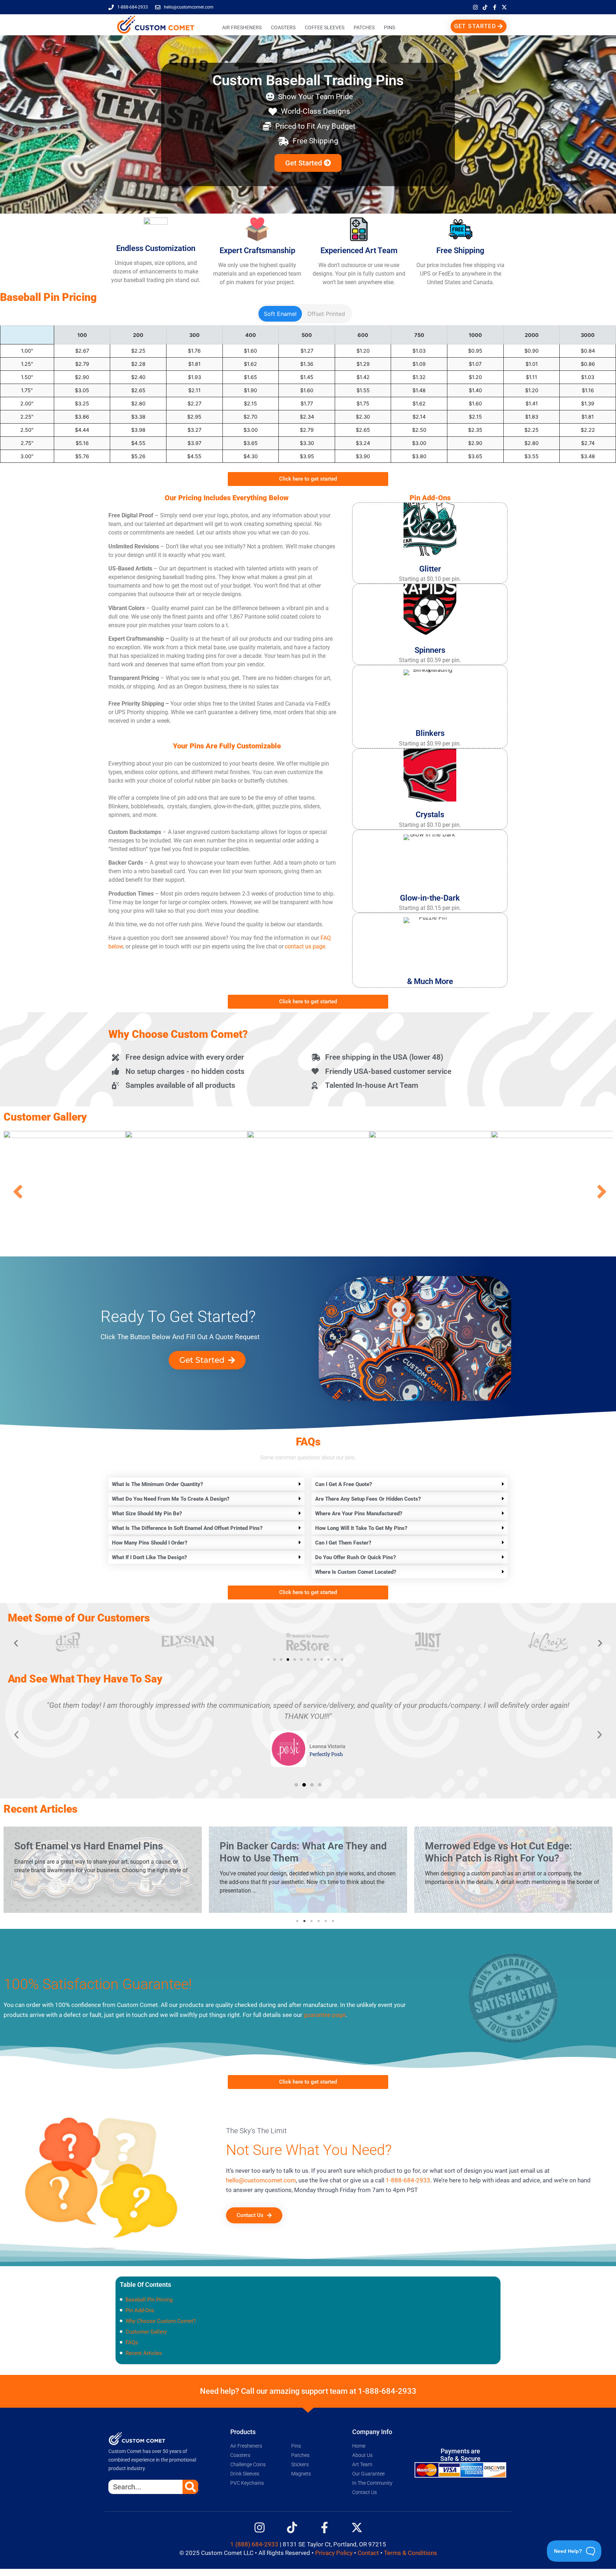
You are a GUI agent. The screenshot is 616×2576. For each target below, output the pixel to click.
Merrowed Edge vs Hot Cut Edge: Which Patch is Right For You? (293, 1852)
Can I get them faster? (343, 1543)
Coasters (283, 27)
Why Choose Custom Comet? (161, 2321)
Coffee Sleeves (325, 27)
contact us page (305, 946)
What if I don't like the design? (150, 1557)
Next (600, 1192)
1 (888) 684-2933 (254, 2544)
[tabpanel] (103, 1871)
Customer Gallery (146, 2332)
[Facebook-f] (494, 7)
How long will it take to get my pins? (361, 1528)
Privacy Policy (334, 2553)
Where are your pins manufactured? (359, 1514)
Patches (364, 27)
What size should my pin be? (147, 1514)
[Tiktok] (485, 7)
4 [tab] (319, 1921)
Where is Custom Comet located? (356, 1572)
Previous (16, 1192)
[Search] (190, 2487)
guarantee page (325, 2015)
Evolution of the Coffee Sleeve (492, 1846)
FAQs (132, 2342)
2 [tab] (304, 1921)
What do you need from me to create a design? (171, 1499)
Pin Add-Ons (140, 2310)
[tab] (280, 314)
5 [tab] (326, 1921)
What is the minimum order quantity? (158, 1484)
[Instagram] (475, 7)
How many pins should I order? (150, 1543)
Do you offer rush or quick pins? (356, 1557)
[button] (206, 1484)
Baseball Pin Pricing (149, 2300)
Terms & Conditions (410, 2553)
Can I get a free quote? (344, 1484)
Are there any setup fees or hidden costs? (368, 1499)
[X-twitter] (504, 7)
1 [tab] (297, 1921)
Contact (368, 2553)
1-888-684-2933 (408, 2180)
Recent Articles (144, 2353)
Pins (389, 27)
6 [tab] (333, 1921)
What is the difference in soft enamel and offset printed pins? (187, 1528)
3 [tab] (312, 1921)
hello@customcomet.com (261, 2180)
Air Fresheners (242, 27)
